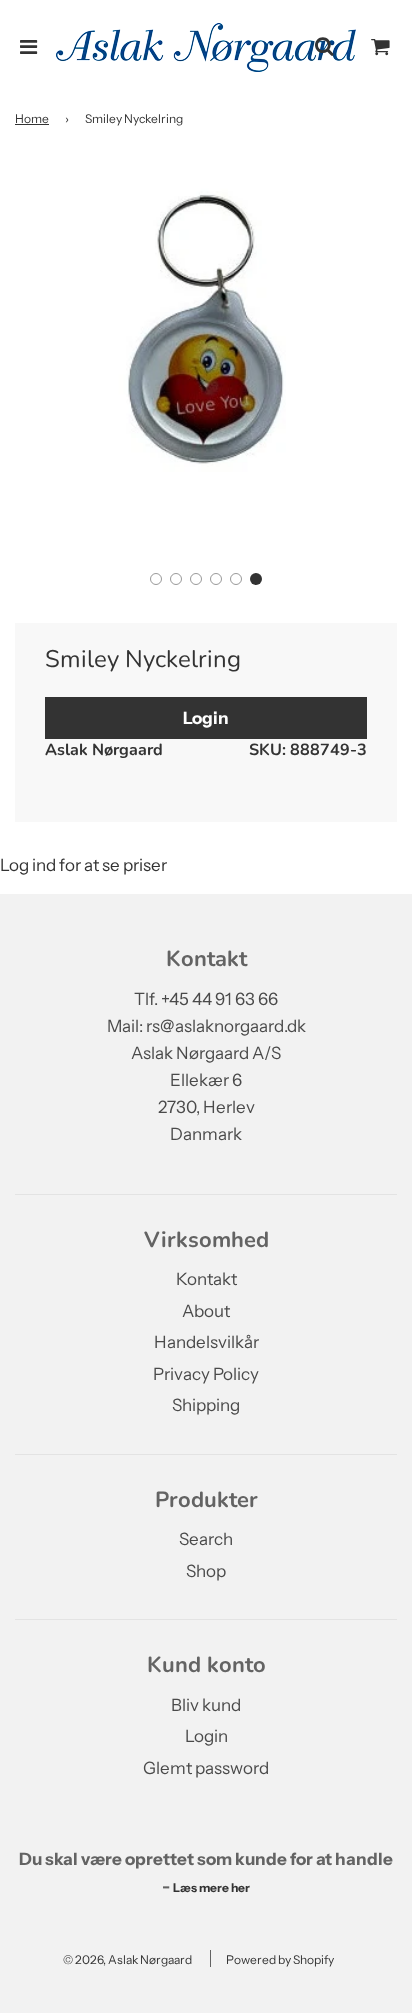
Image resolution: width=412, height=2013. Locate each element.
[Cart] (381, 47)
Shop (206, 1571)
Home (32, 118)
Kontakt (206, 1279)
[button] (156, 579)
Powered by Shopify (280, 1959)
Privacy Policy (206, 1374)
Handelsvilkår (206, 1342)
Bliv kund (206, 1705)
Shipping (206, 1405)
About (206, 1311)
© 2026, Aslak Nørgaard (127, 1959)
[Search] (324, 47)
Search (206, 1539)
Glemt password (206, 1768)
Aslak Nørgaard (104, 750)
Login (206, 718)
